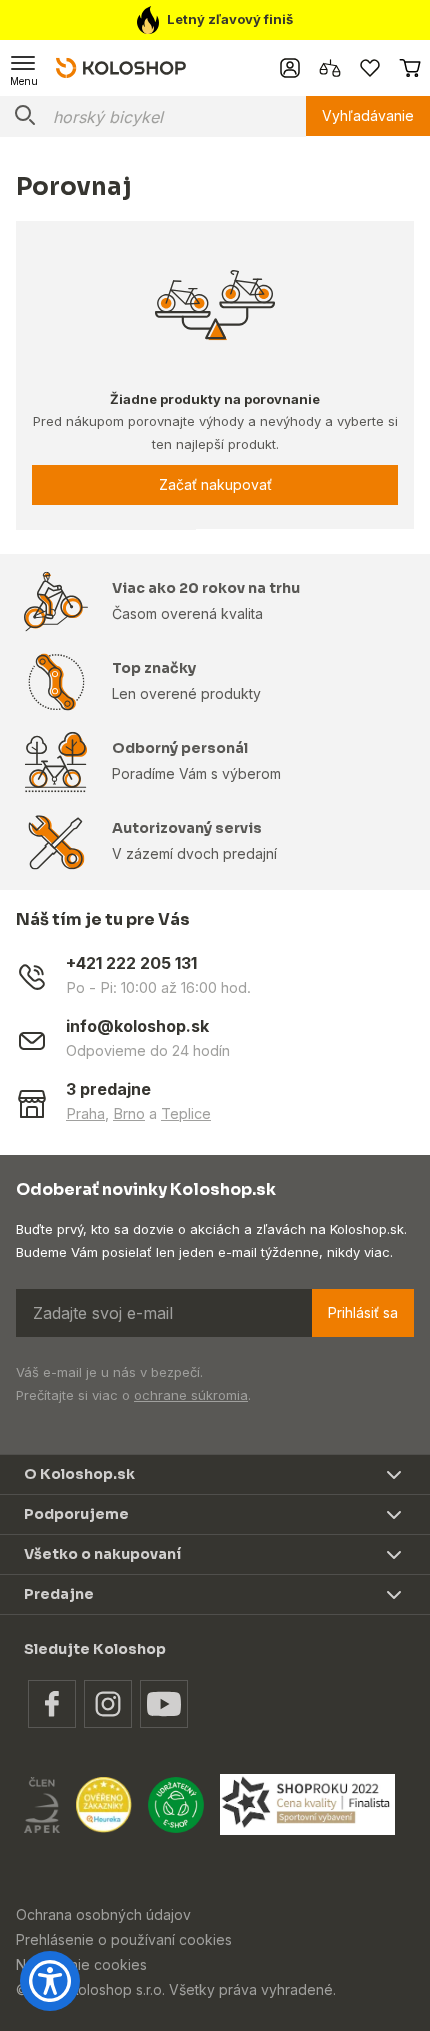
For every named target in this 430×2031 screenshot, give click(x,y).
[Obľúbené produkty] (370, 68)
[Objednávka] (410, 68)
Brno (129, 1113)
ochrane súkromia (191, 1395)
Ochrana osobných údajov (103, 1914)
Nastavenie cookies (81, 1964)
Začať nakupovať (215, 484)
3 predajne (108, 1089)
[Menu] (24, 68)
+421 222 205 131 (131, 963)
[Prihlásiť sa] (290, 68)
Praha (85, 1113)
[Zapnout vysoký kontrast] (50, 1981)
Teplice (186, 1113)
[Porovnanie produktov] (330, 68)
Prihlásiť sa (363, 1312)
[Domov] (121, 67)
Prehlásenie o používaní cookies (124, 1939)
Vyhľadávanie (368, 115)
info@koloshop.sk (137, 1026)
